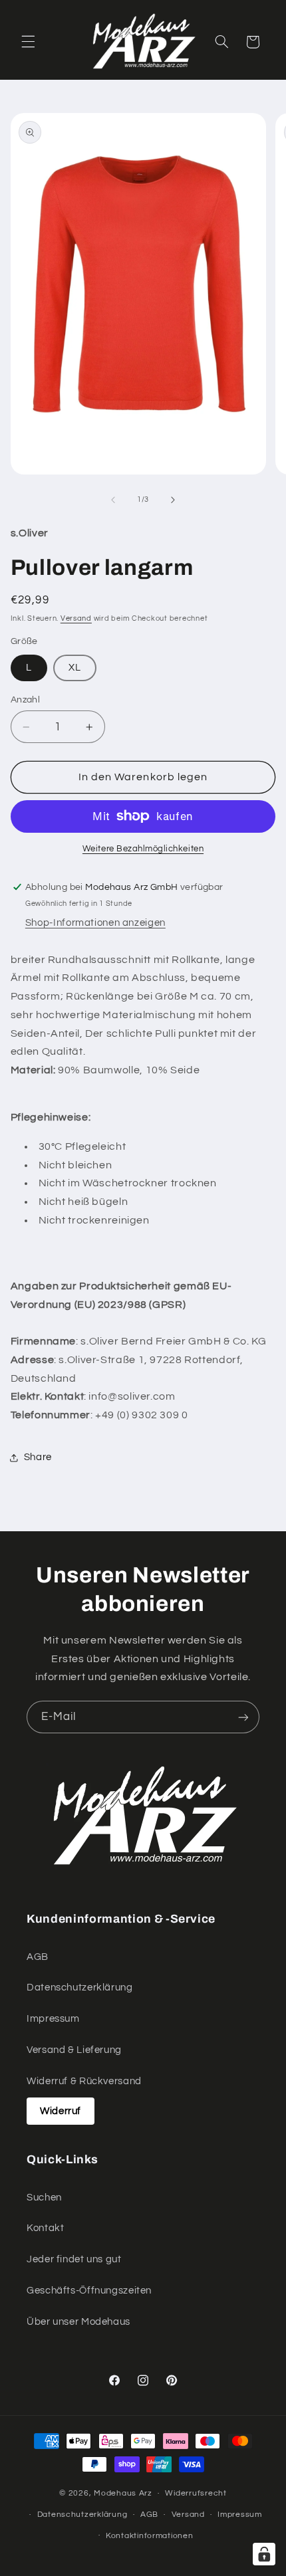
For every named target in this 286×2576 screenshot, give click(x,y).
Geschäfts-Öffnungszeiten (89, 2291)
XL (75, 668)
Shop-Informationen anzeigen (95, 923)
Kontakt (45, 2228)
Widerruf (61, 2111)
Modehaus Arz (123, 2493)
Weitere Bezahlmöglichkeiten (143, 849)
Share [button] (38, 1457)
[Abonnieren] (243, 1717)
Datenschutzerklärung (80, 1987)
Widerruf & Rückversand (84, 2081)
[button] (28, 42)
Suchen (44, 2198)
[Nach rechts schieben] (173, 500)
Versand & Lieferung (74, 2050)
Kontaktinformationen (150, 2536)
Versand (76, 618)
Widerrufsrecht (196, 2493)
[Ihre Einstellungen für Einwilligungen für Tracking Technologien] (264, 2554)
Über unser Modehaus (78, 2322)
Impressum (53, 2019)
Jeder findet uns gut (74, 2259)
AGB (38, 1957)
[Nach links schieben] (113, 500)
